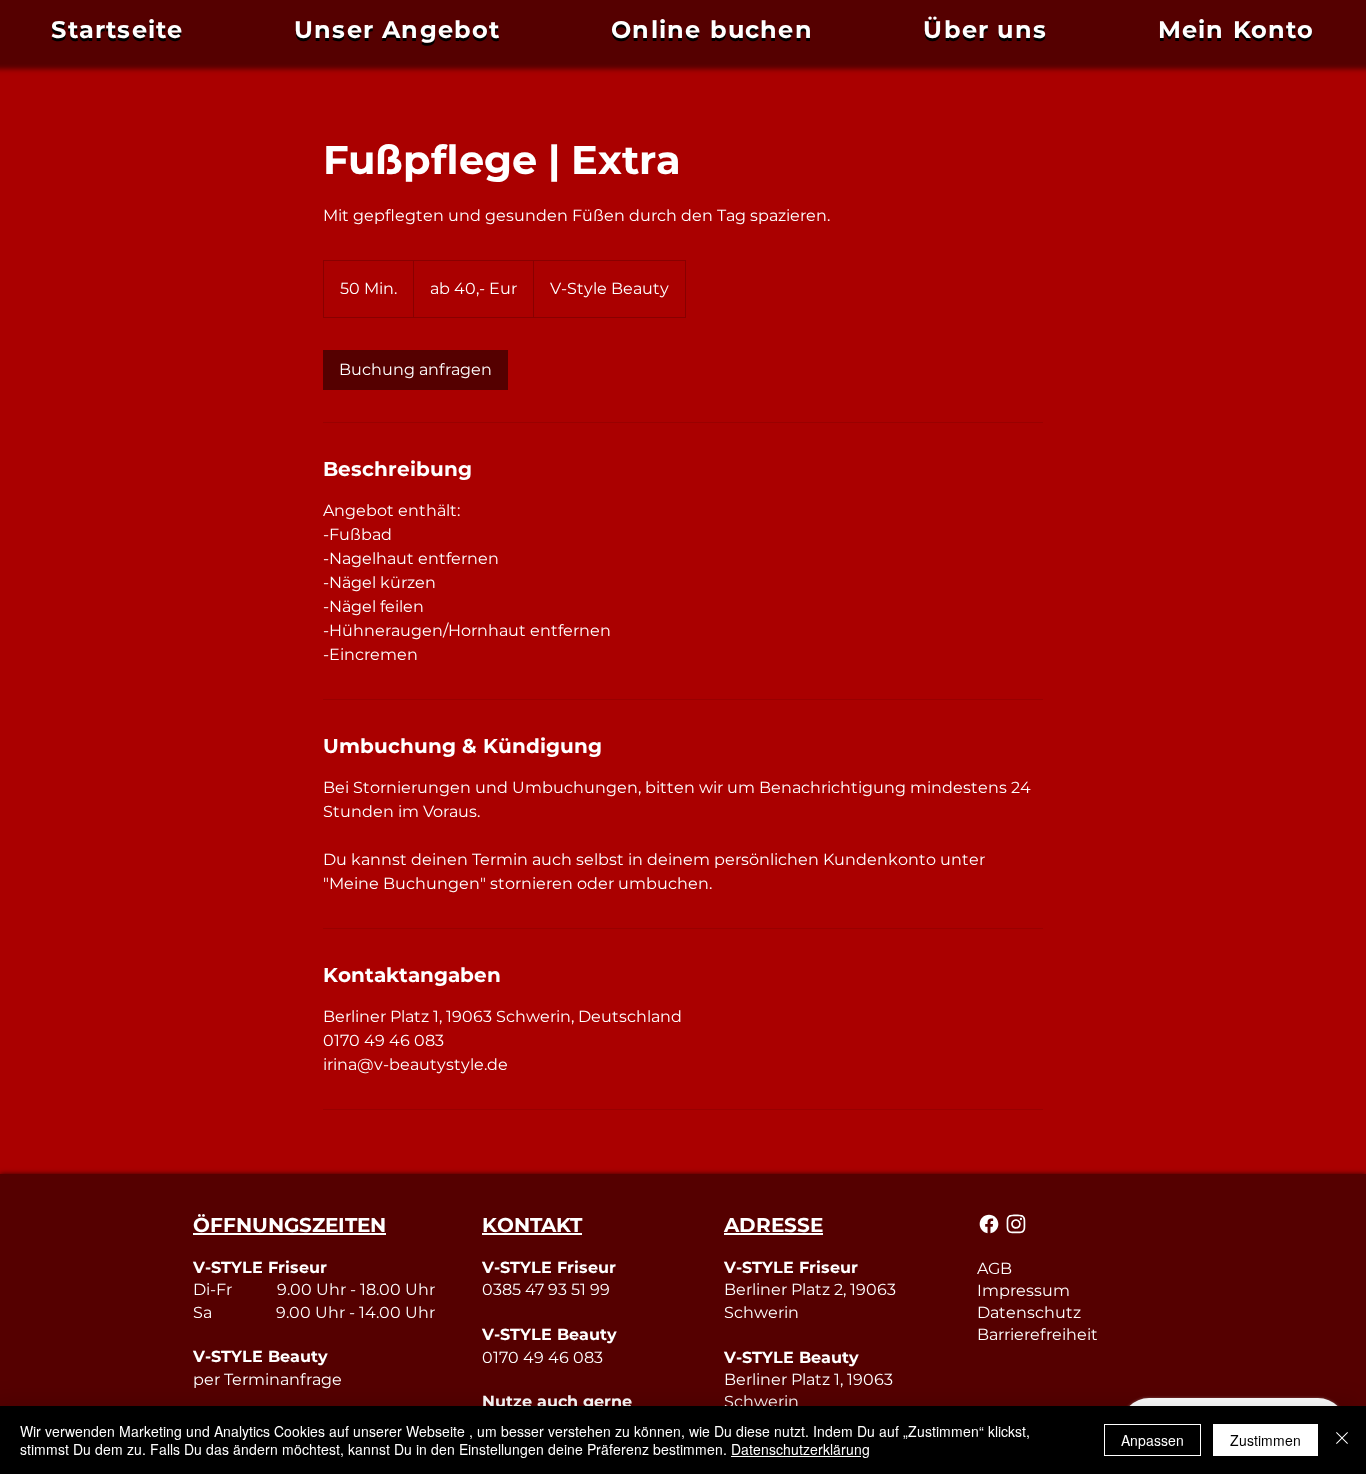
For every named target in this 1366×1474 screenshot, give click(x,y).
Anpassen (1152, 1440)
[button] (1236, 29)
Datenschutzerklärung (800, 1449)
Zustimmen (1265, 1440)
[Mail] (990, 1224)
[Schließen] (1342, 1440)
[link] (415, 370)
